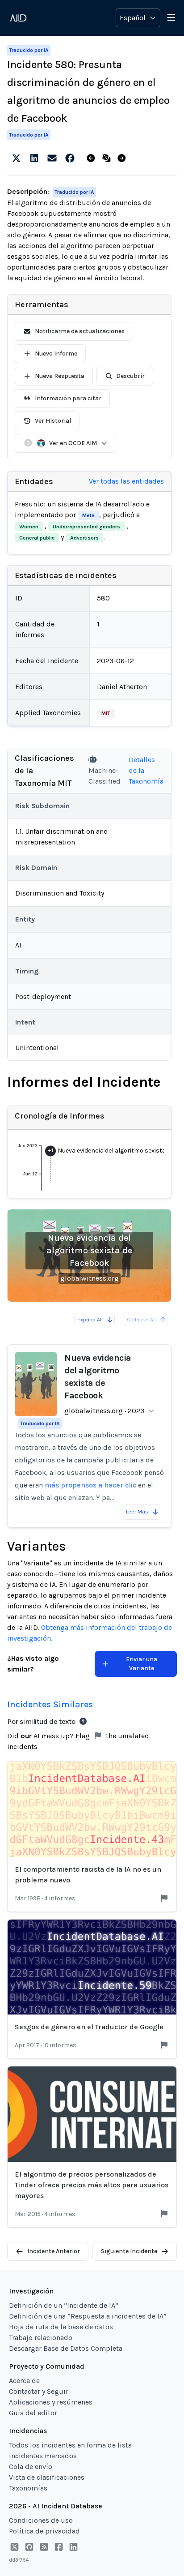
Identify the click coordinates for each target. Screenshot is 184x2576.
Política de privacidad (44, 2531)
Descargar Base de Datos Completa (66, 2348)
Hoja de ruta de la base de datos (61, 2327)
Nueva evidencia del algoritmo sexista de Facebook (89, 1250)
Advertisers (84, 538)
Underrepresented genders (86, 527)
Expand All (90, 1320)
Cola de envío (31, 2467)
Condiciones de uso (41, 2520)
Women (29, 527)
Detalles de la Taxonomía (146, 770)
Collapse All (141, 1320)
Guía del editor (33, 2413)
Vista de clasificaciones (47, 2477)
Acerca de (24, 2381)
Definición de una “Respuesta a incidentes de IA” (88, 2316)
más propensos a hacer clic (90, 1485)
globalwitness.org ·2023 (104, 1411)
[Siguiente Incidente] (123, 159)
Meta (88, 515)
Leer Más (137, 1512)
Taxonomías (28, 2488)
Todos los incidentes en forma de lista (70, 2445)
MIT (106, 713)
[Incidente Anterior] (93, 159)
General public (37, 538)
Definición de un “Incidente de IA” (64, 2305)
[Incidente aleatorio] (108, 159)
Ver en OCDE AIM (73, 443)
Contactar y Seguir (39, 2391)
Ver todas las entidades (126, 481)
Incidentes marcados (43, 2456)
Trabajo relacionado (41, 2338)
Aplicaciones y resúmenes (51, 2402)
